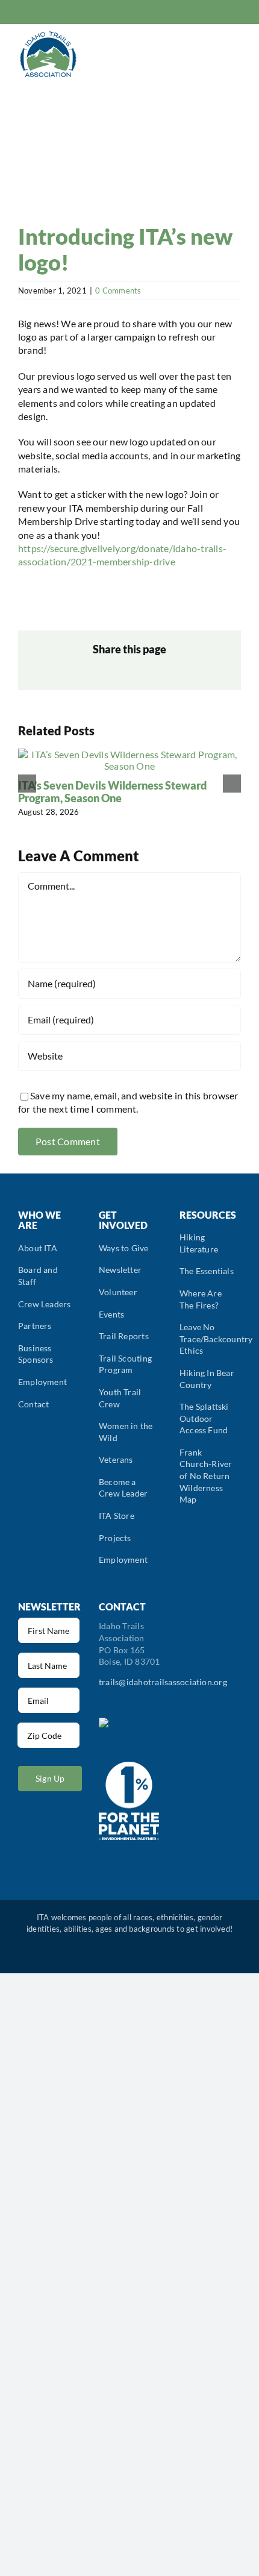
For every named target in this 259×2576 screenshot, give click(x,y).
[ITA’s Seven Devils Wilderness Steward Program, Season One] (129, 754)
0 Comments (118, 291)
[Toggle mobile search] (214, 55)
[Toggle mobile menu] (236, 55)
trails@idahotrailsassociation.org (163, 1682)
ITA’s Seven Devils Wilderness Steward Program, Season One (112, 792)
